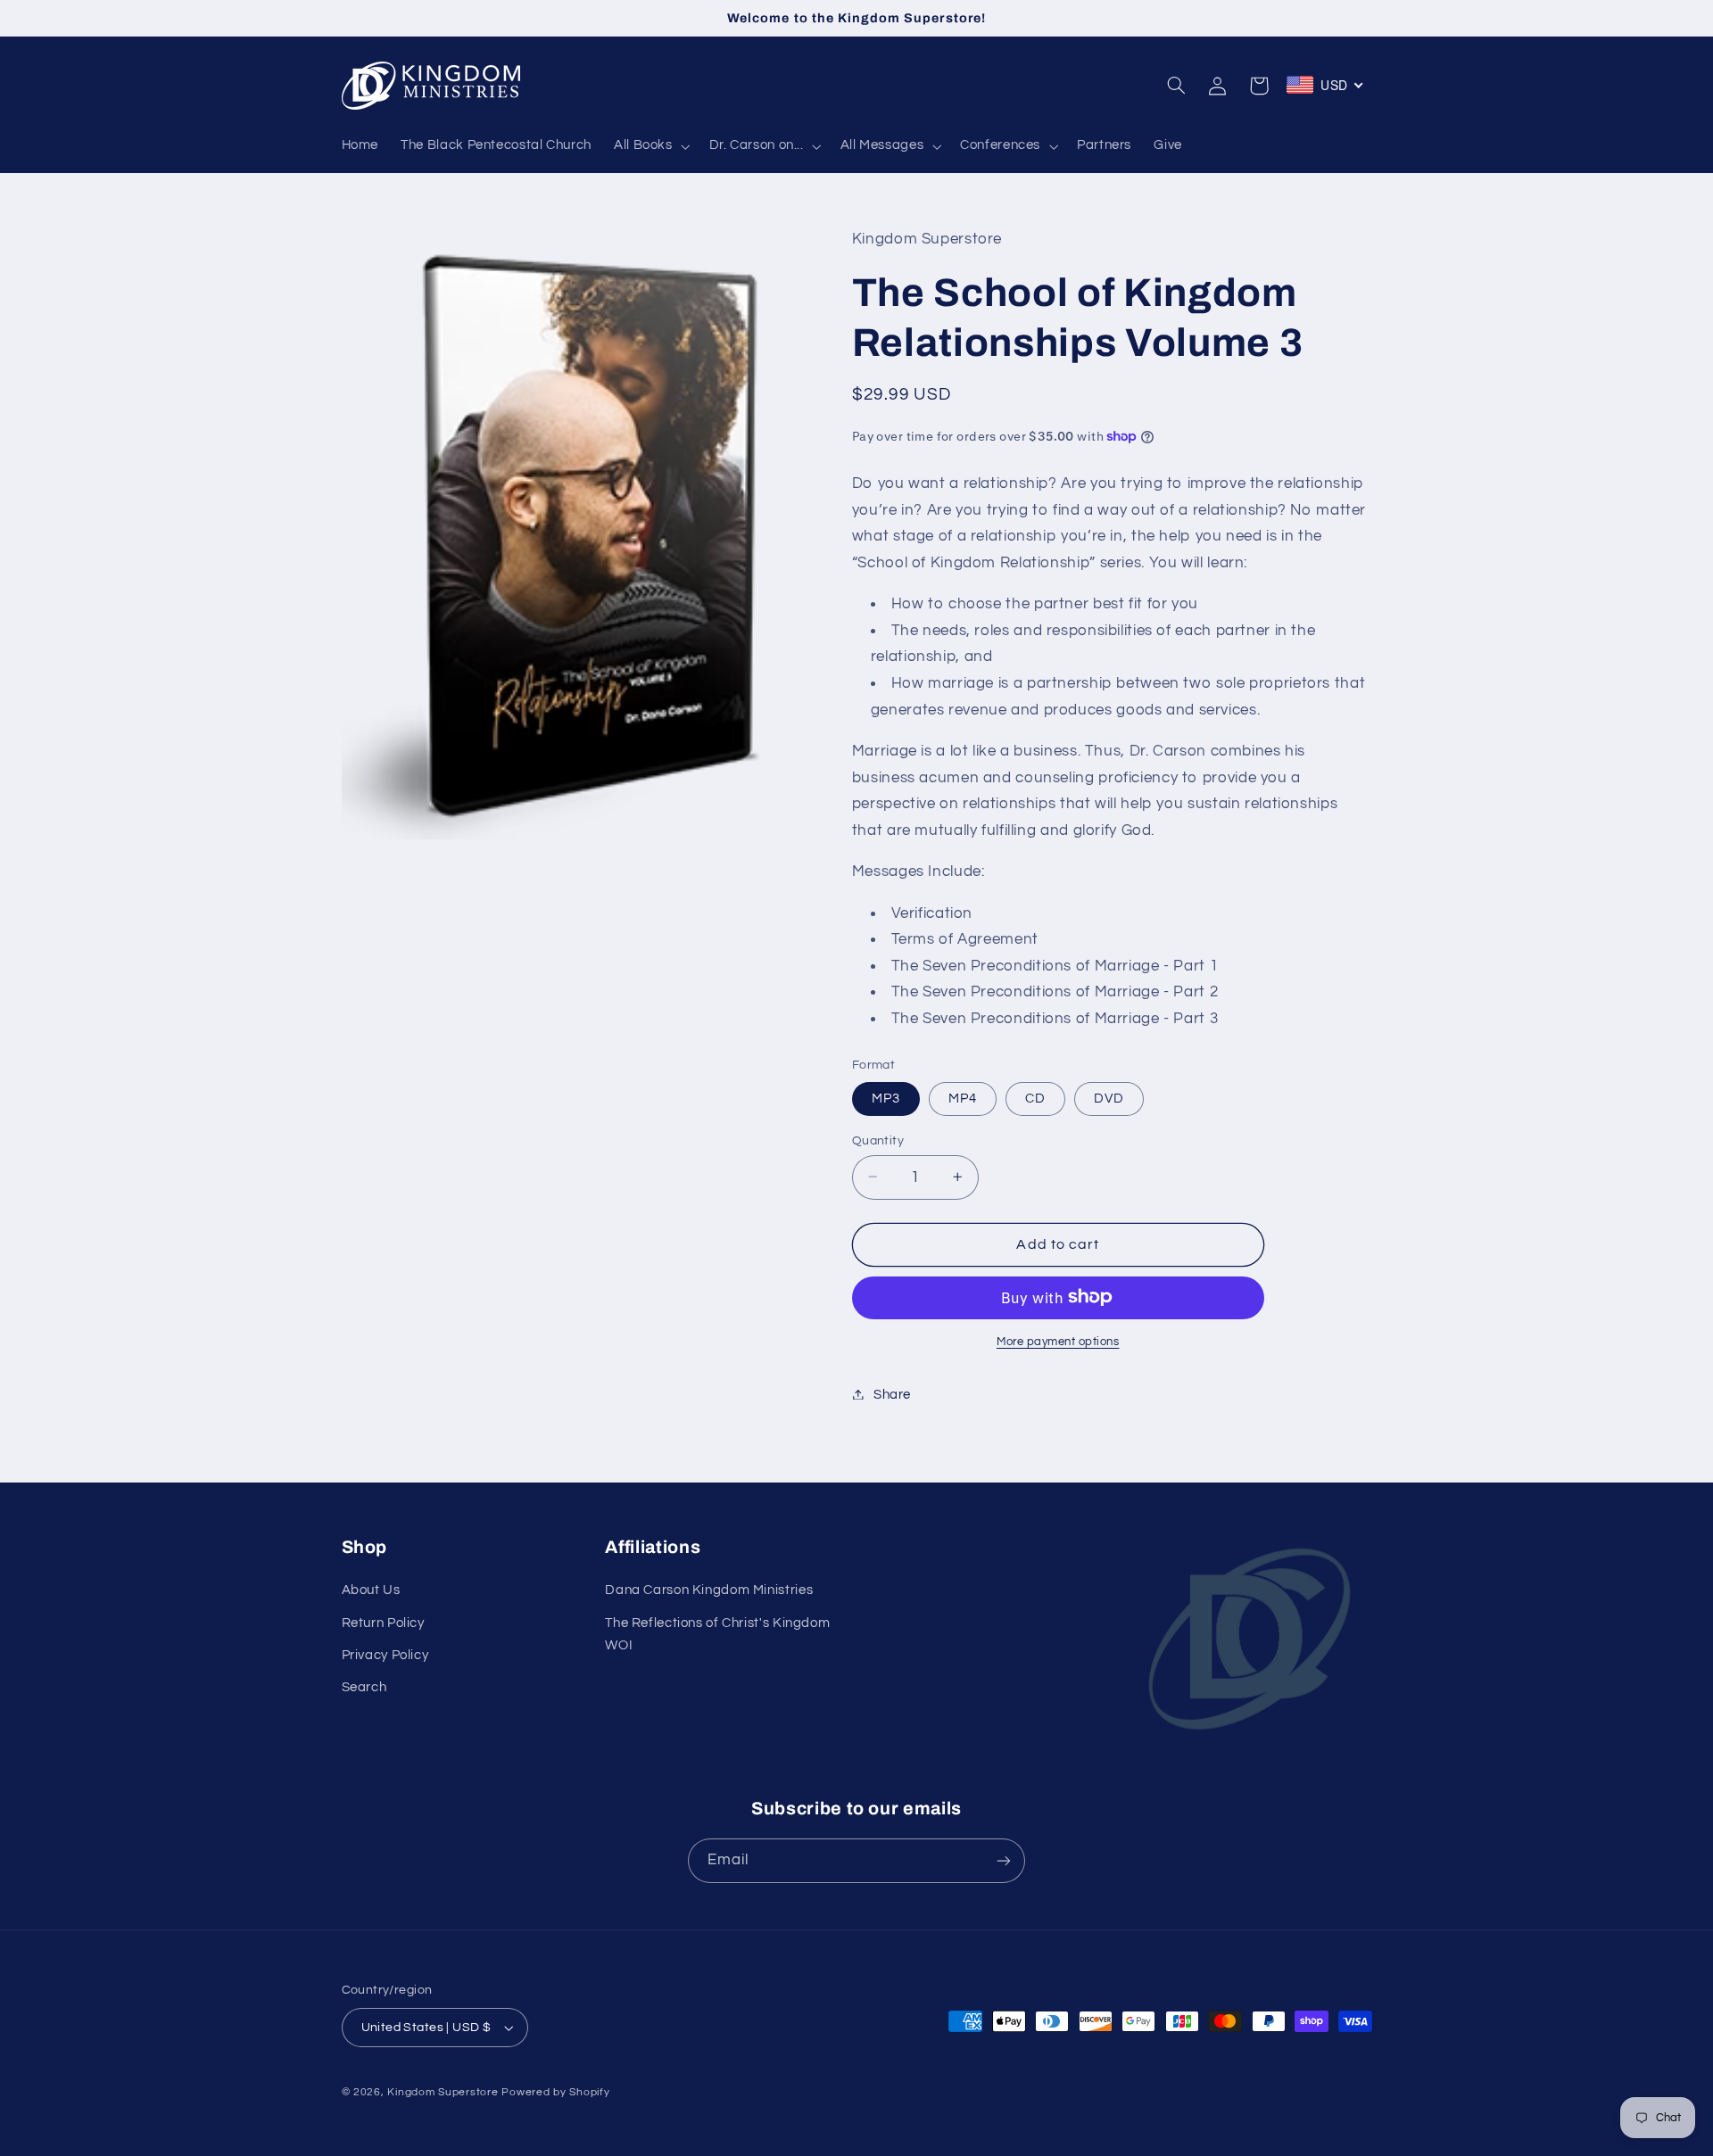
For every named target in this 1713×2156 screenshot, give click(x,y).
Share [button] (892, 1394)
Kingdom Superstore (443, 2092)
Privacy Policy (385, 1655)
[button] (650, 146)
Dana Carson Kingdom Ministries (709, 1590)
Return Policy (383, 1623)
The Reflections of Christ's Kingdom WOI (717, 1635)
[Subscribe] (1004, 1860)
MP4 (963, 1098)
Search (364, 1687)
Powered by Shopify (555, 2092)
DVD (1109, 1098)
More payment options (1058, 1341)
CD (1035, 1098)
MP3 (886, 1098)
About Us (371, 1590)
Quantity (878, 1140)
